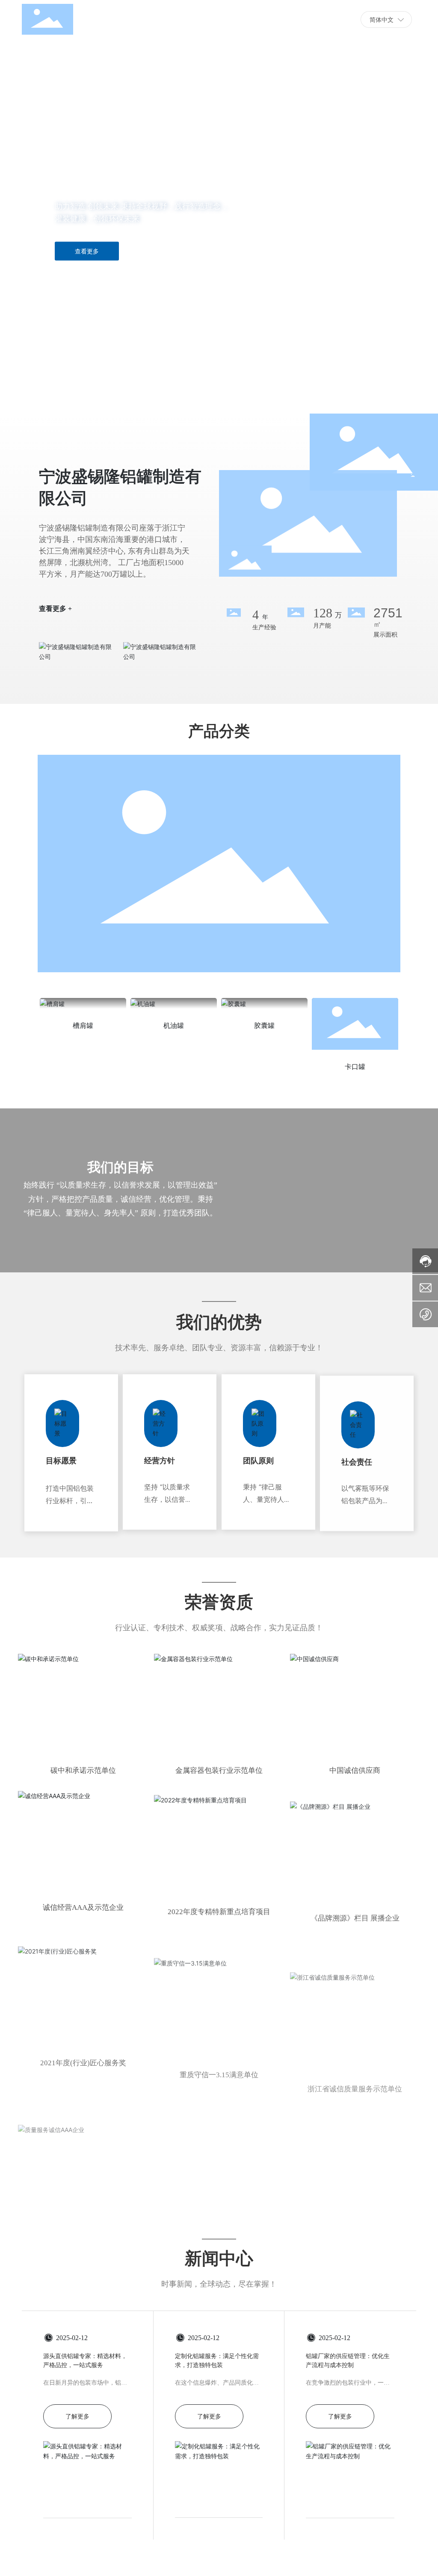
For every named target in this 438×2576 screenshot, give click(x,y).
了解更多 (77, 2416)
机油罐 (174, 1026)
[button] (52, 390)
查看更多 (87, 251)
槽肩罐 (83, 1026)
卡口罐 (355, 1067)
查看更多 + (55, 603)
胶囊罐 (264, 1026)
